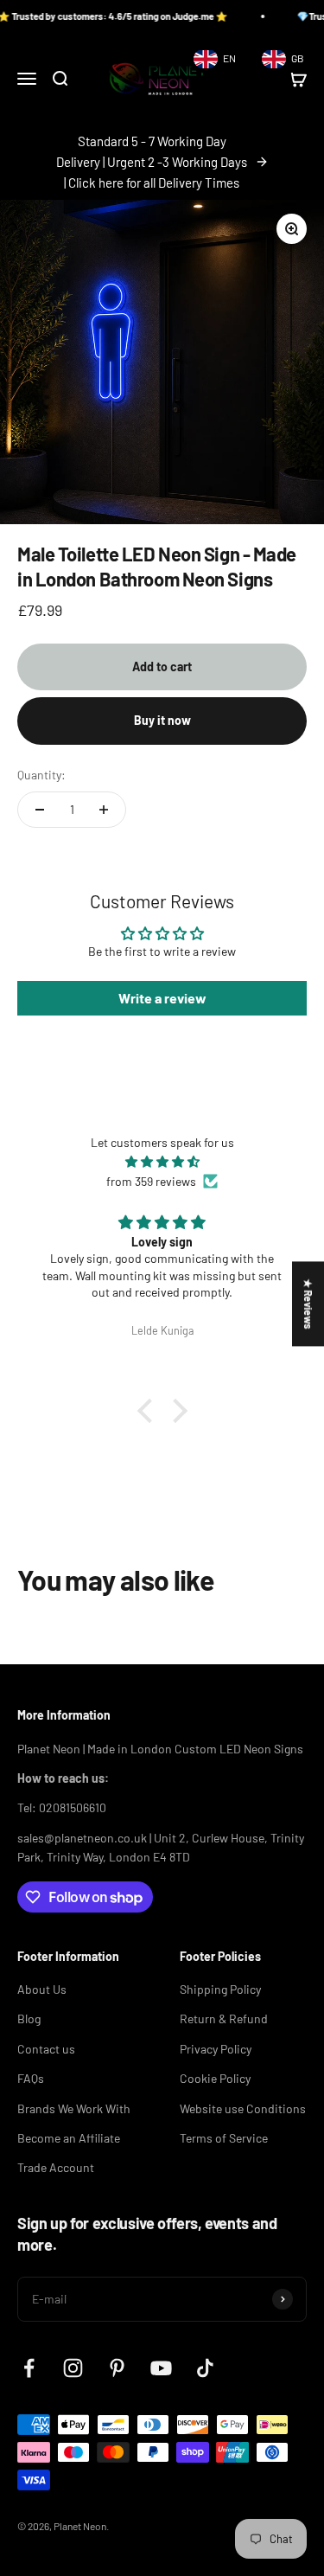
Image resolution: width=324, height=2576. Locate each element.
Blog (29, 2019)
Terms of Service (224, 2138)
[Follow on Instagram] (73, 2368)
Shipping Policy (220, 1989)
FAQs (31, 2078)
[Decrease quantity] (40, 810)
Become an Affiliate (69, 2138)
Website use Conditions (243, 2108)
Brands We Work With (74, 2108)
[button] (149, 1411)
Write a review (162, 998)
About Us (42, 1989)
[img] (162, 1162)
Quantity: (41, 775)
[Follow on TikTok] (205, 2368)
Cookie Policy (215, 2078)
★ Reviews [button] (308, 1304)
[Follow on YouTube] (161, 2368)
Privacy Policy (216, 2049)
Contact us (46, 2049)
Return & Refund (224, 2019)
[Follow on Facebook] (29, 2368)
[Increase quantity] (104, 810)
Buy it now (162, 720)
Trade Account (56, 2167)
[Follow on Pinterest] (117, 2368)
